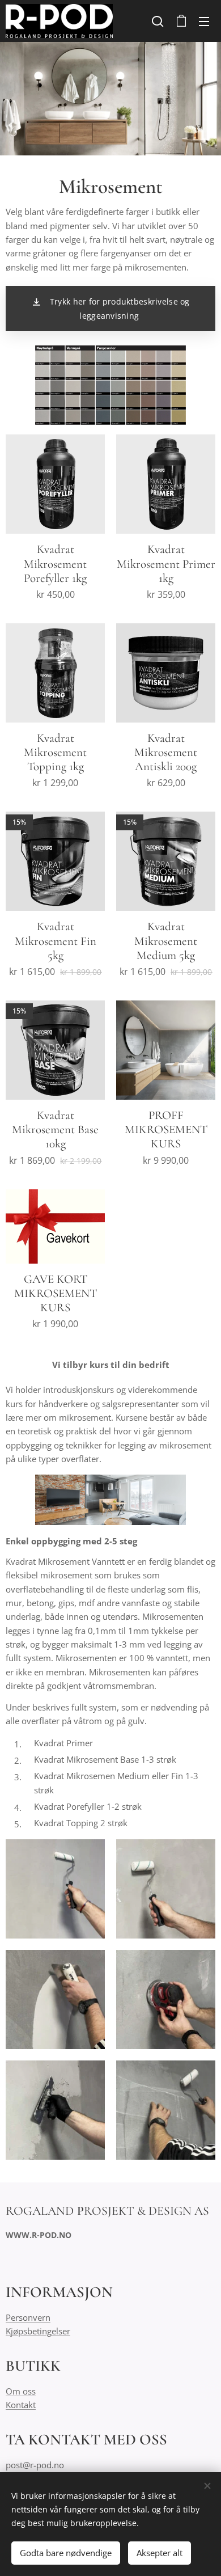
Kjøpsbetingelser (38, 2331)
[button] (158, 21)
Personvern (28, 2317)
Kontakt (21, 2405)
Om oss (21, 2391)
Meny (204, 21)
